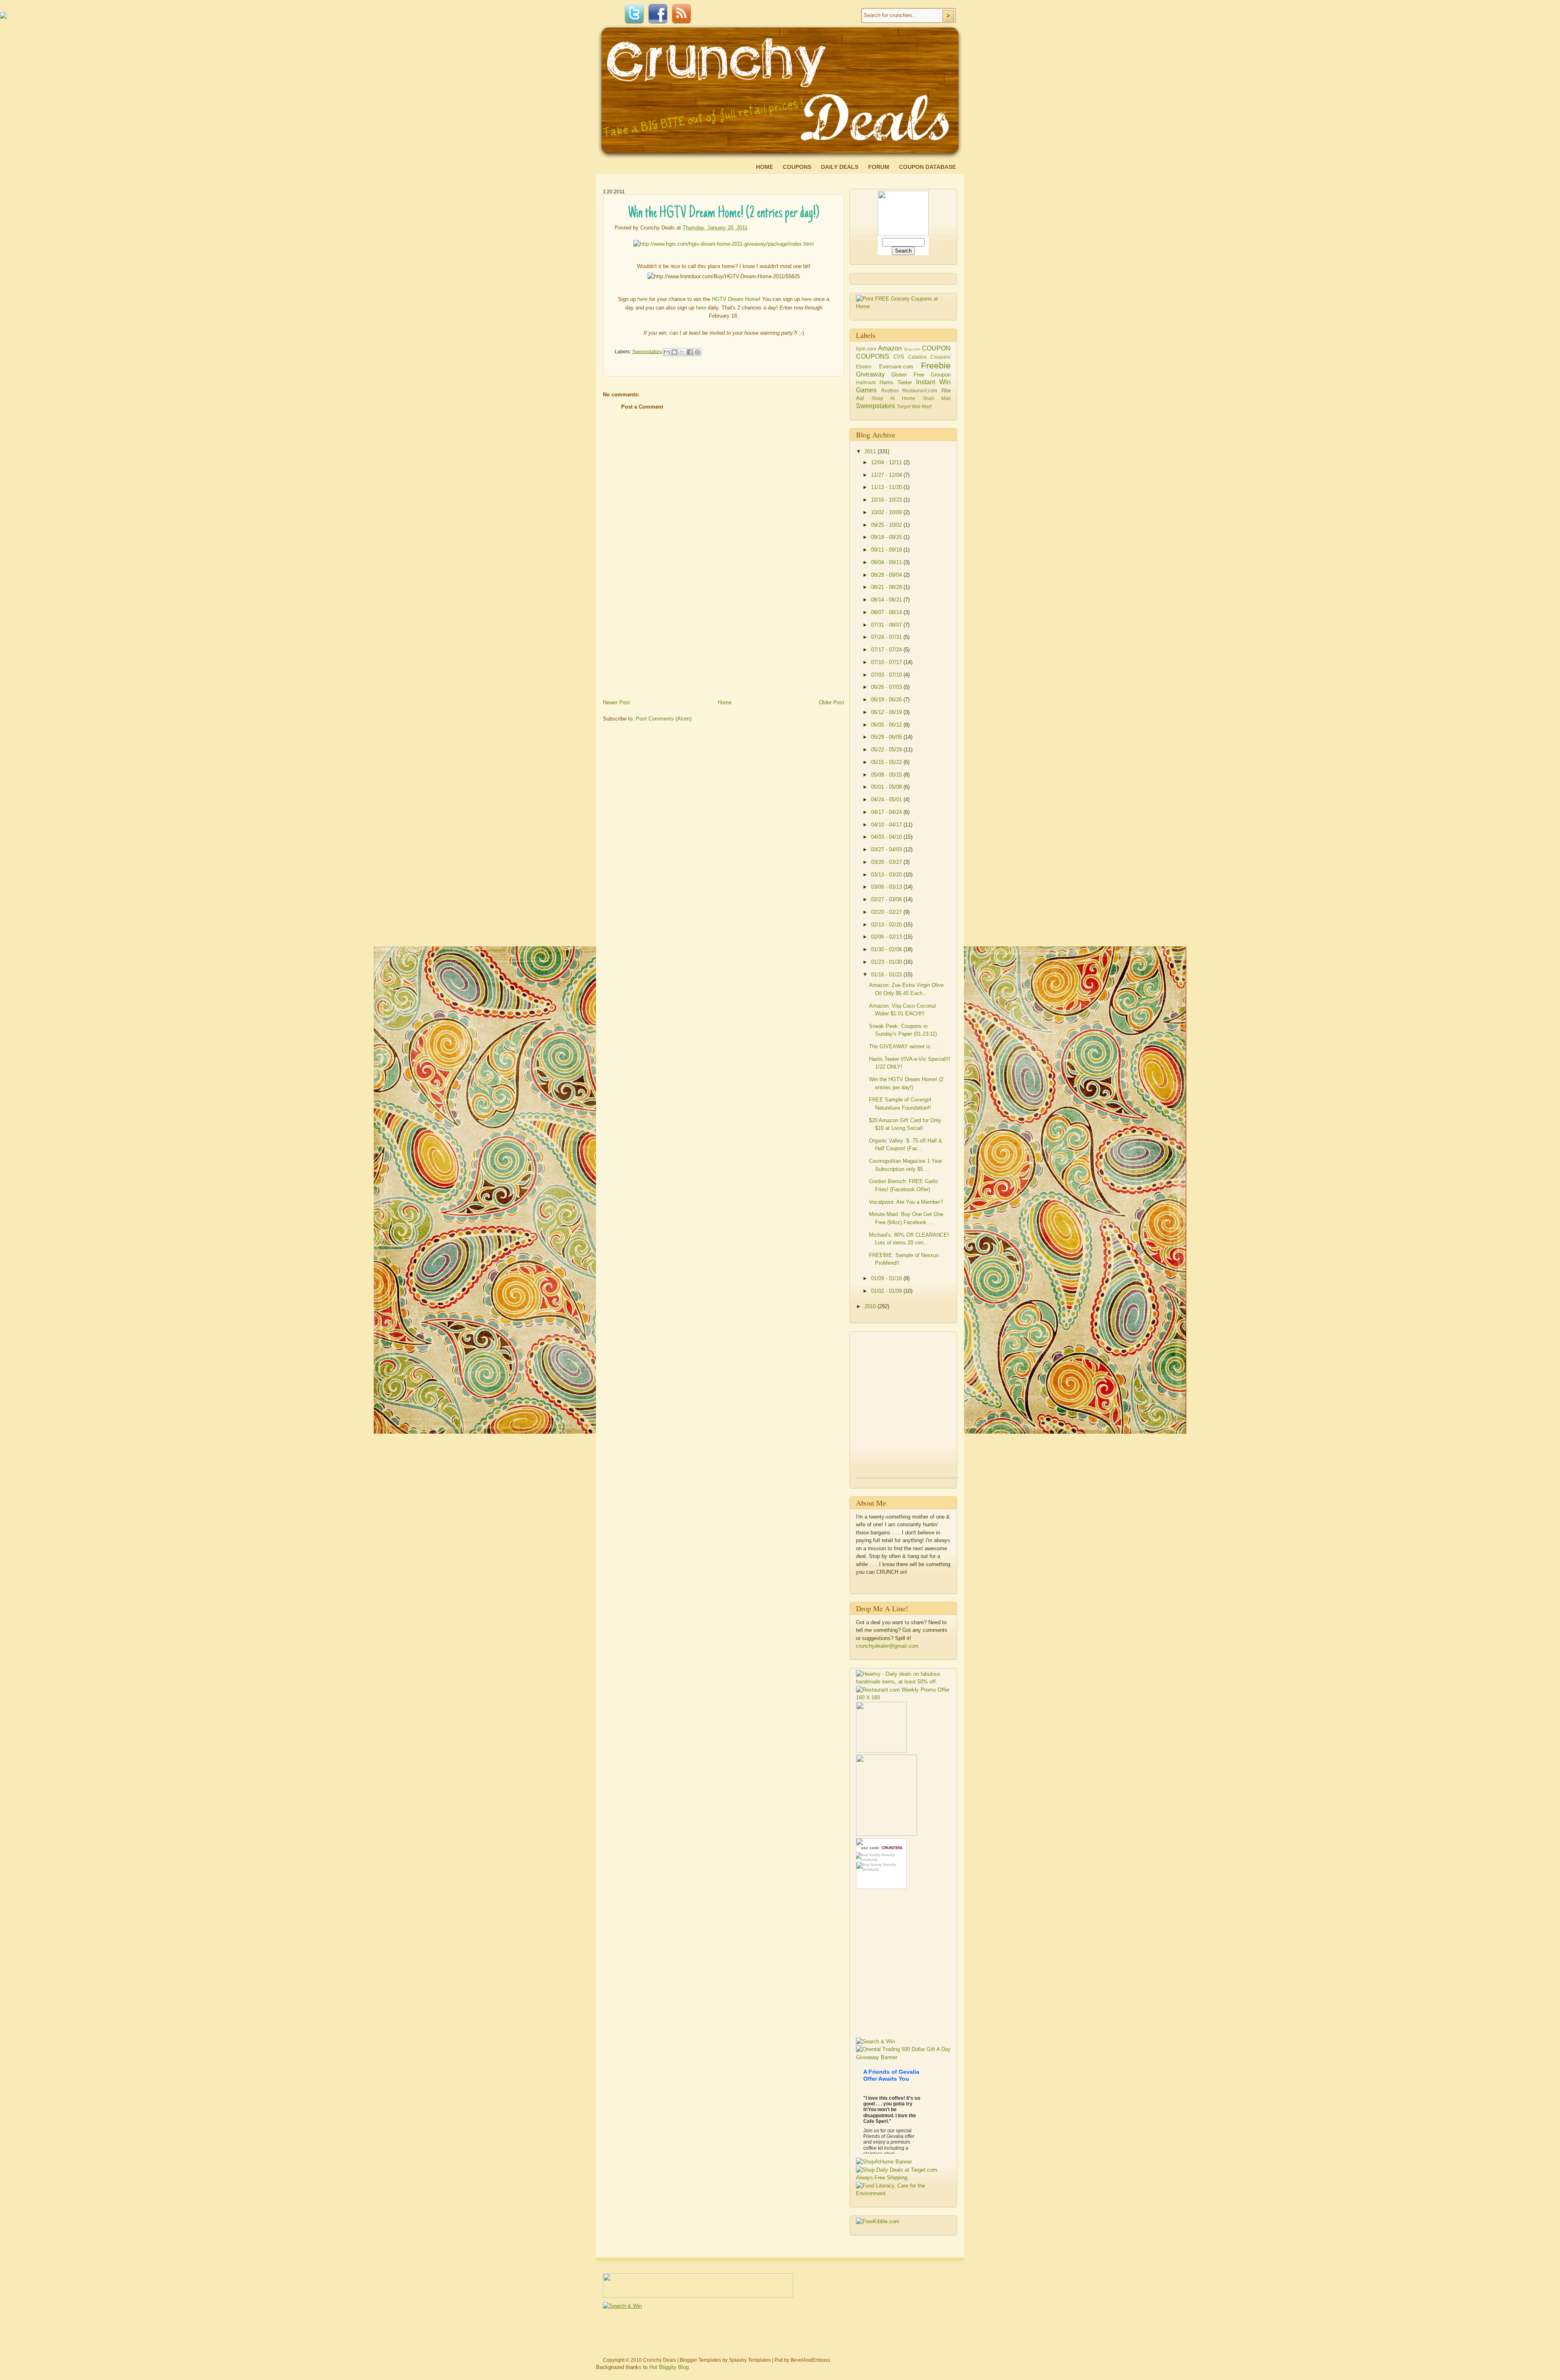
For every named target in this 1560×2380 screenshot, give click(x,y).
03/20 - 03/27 (887, 862)
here (642, 299)
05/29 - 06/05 (887, 737)
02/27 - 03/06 (887, 899)
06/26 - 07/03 (887, 687)
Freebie (936, 365)
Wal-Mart (922, 406)
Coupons (797, 167)
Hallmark (866, 382)
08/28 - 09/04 (887, 575)
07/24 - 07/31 (887, 637)
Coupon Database (927, 167)
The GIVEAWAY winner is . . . (905, 1046)
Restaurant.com (920, 391)
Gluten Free (908, 375)
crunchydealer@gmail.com (887, 1646)
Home (765, 167)
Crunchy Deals (660, 2360)
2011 (871, 451)
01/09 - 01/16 (887, 1278)
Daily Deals (840, 167)
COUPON (936, 348)
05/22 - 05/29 (887, 750)
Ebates (864, 367)
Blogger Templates (700, 2360)
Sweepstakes (647, 351)
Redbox (890, 391)
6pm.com (866, 349)
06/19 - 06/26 (887, 700)
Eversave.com (896, 367)
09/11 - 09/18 (887, 550)
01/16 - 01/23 (887, 975)
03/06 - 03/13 (887, 887)
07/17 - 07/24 (887, 650)
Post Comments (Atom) (664, 719)
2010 (871, 1306)
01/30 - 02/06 (887, 949)
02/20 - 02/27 (887, 912)
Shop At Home (893, 398)
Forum (879, 167)
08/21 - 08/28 (887, 587)
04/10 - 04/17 (887, 825)
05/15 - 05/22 (887, 762)
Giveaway (870, 374)
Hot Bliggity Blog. (670, 2367)
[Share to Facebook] (690, 352)
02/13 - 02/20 (887, 925)
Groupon (941, 375)
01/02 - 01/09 (887, 1291)
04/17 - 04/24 (887, 812)
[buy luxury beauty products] (881, 1857)
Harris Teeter (896, 382)
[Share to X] (682, 352)
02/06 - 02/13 (887, 937)
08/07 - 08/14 (887, 612)
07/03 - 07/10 (887, 675)
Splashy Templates (750, 2360)
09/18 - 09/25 (887, 537)
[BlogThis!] (674, 352)
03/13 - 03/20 (887, 875)
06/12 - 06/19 (887, 712)
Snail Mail (937, 398)
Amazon (890, 348)
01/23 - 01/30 (887, 962)
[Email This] (667, 352)
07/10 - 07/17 (887, 662)
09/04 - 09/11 (887, 562)
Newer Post (616, 702)
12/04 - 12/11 (887, 462)
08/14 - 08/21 (887, 600)
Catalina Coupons (929, 357)
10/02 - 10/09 (887, 512)
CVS (899, 357)
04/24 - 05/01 (887, 799)
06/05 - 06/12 (887, 725)
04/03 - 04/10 (887, 837)
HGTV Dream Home (735, 299)
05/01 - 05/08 (887, 787)
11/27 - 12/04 (887, 475)
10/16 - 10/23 (887, 500)
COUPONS (873, 356)
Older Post (832, 702)
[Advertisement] (664, 640)
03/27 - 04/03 (887, 849)
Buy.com (912, 349)
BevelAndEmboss (810, 2360)
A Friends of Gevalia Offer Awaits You (891, 2075)
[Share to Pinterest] (698, 352)
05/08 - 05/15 (887, 775)
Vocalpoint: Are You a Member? (906, 1202)
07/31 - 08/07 (887, 625)
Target (903, 406)
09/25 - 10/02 (887, 525)
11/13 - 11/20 (887, 487)
